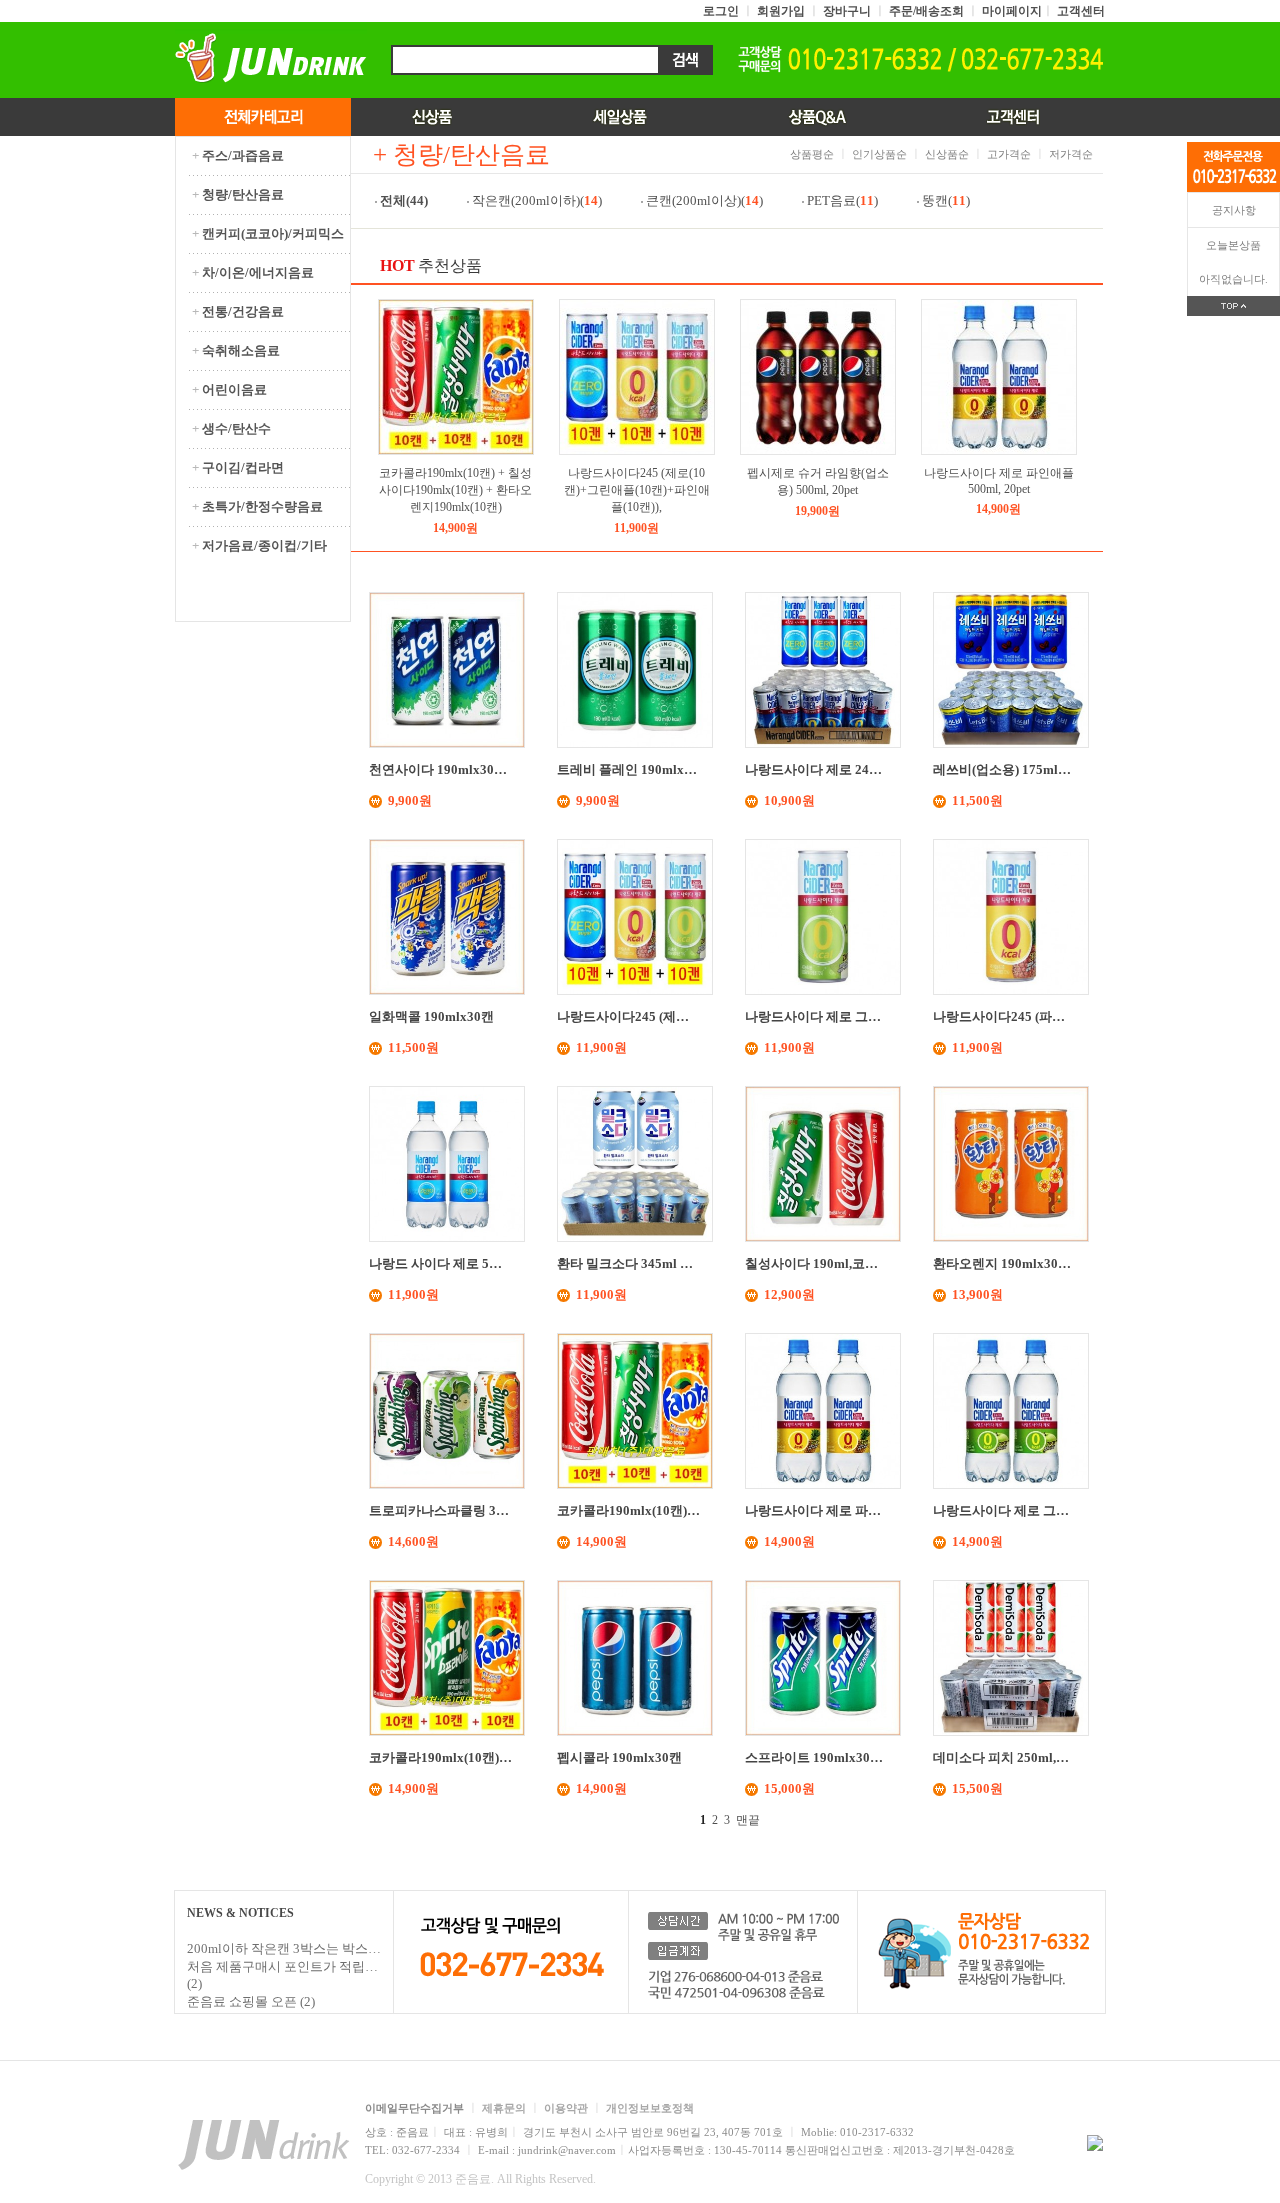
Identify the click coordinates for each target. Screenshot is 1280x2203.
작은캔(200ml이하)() (538, 200)
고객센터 (1081, 11)
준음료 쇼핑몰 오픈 (242, 2001)
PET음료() (844, 200)
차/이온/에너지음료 (253, 272)
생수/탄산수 (231, 428)
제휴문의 (504, 2108)
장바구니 (847, 11)
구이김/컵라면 (238, 467)
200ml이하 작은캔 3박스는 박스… (284, 1948)
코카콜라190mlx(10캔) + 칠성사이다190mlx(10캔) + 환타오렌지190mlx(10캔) (455, 490)
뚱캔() (947, 200)
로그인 (721, 11)
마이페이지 (1012, 11)
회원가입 (781, 11)
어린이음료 (229, 389)
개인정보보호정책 (650, 2108)
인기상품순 (879, 154)
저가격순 (1071, 154)
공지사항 (1234, 210)
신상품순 (947, 154)
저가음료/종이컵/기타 (259, 545)
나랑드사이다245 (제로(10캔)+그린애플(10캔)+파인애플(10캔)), (637, 490)
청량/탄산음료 (238, 194)
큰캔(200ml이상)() (706, 200)
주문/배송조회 (926, 11)
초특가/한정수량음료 (257, 506)
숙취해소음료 (236, 350)
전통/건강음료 (238, 311)
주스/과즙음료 (238, 155)
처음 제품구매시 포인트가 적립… (282, 1966)
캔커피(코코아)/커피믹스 (268, 233)
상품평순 (812, 154)
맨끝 (748, 1820)
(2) (194, 1983)
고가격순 (1009, 154)
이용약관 (566, 2108)
